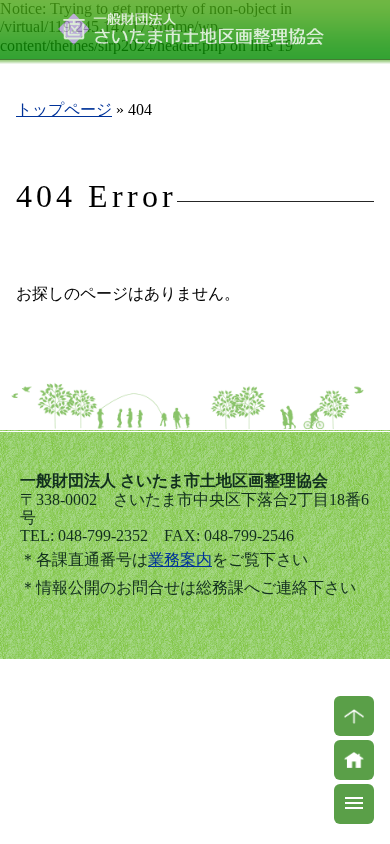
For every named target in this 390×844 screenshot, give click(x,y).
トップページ (64, 109)
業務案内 (180, 559)
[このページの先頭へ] (354, 716)
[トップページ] (354, 760)
